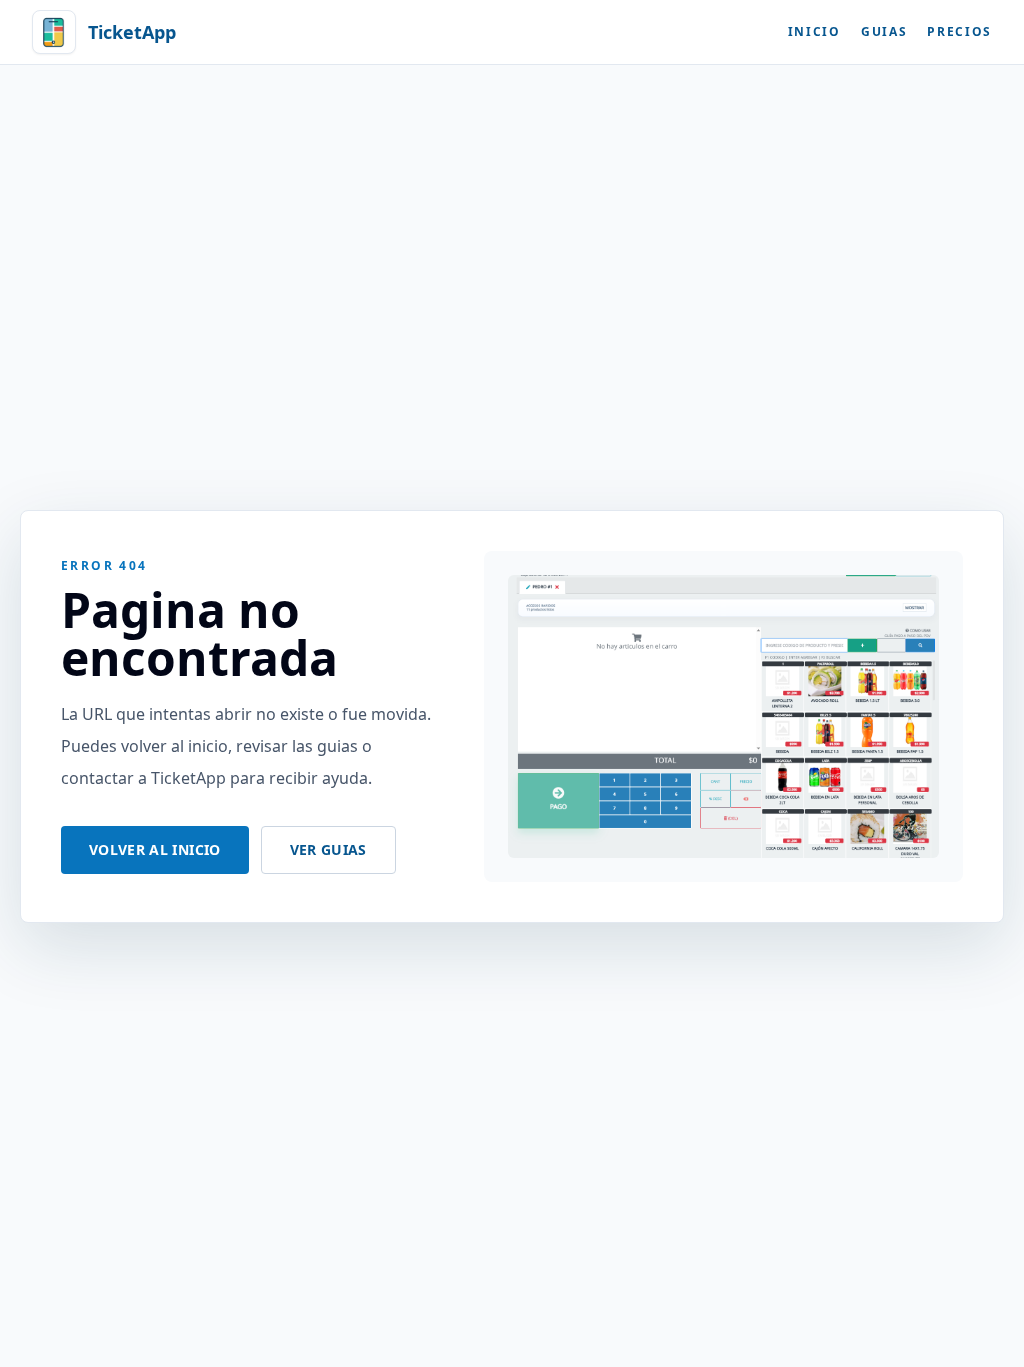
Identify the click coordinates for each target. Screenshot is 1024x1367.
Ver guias (328, 849)
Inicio (814, 32)
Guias (884, 32)
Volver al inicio (155, 849)
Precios (959, 32)
